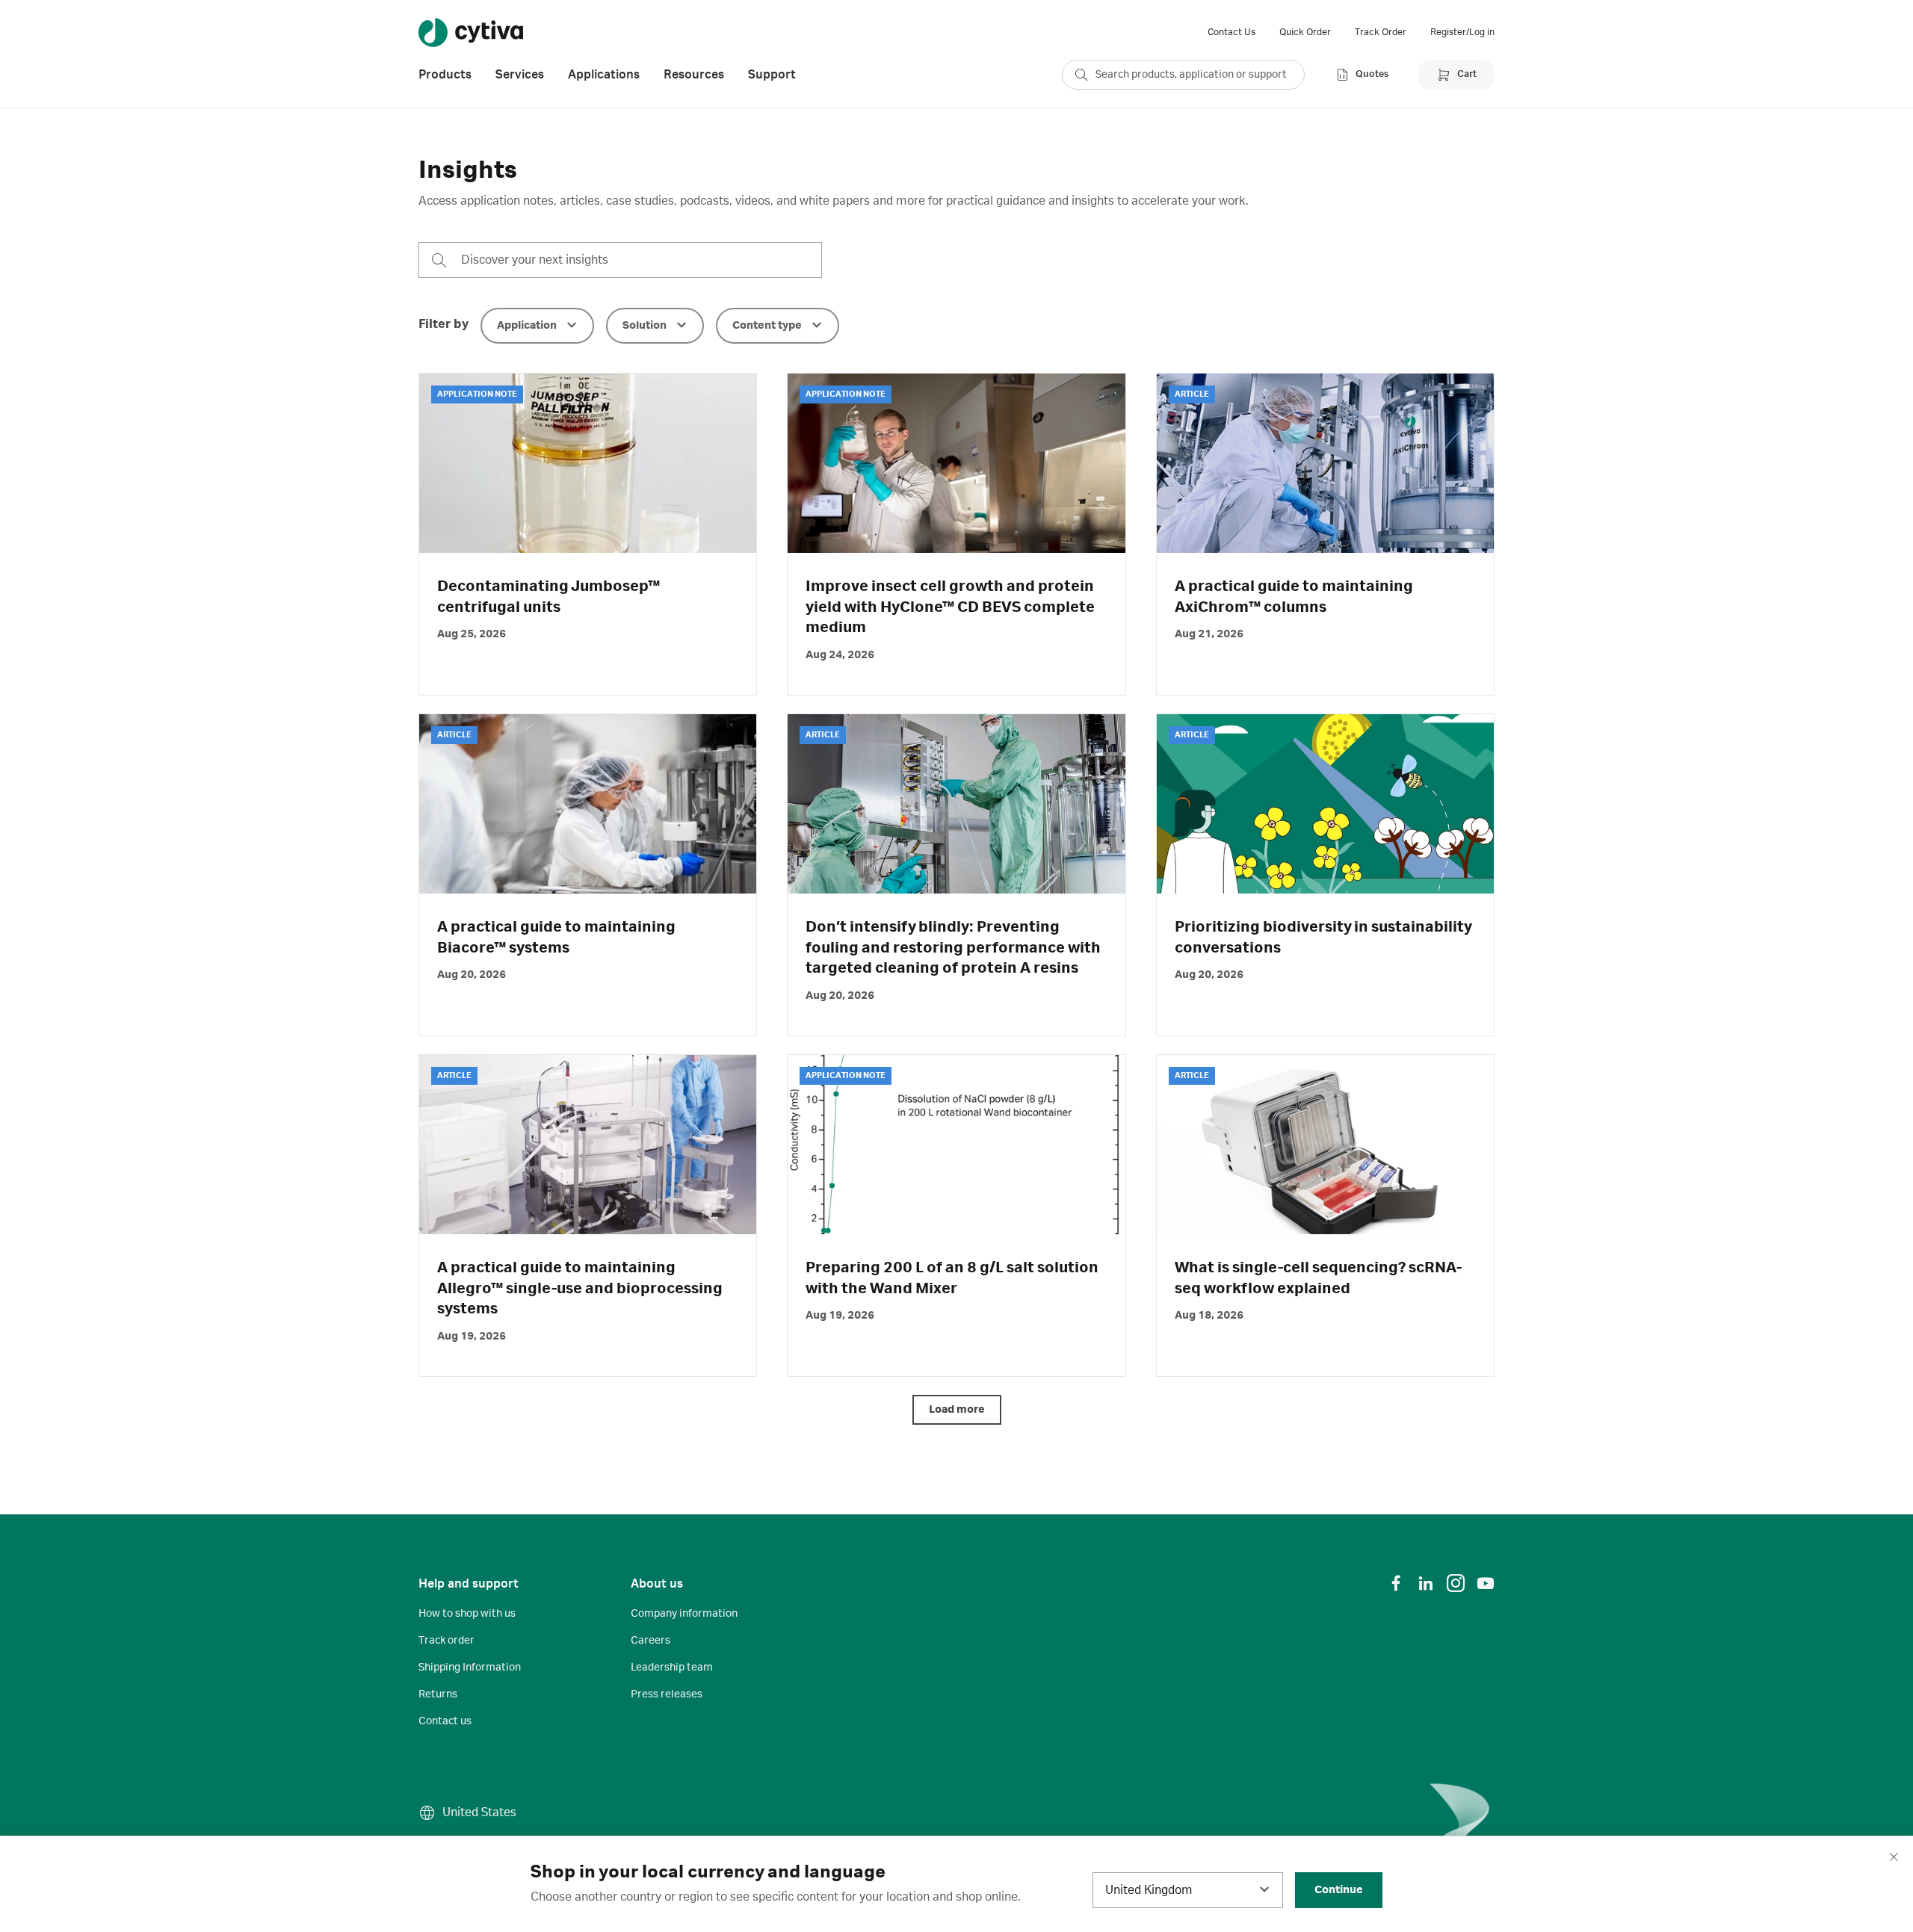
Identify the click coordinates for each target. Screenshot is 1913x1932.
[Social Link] (1396, 1583)
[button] (537, 326)
